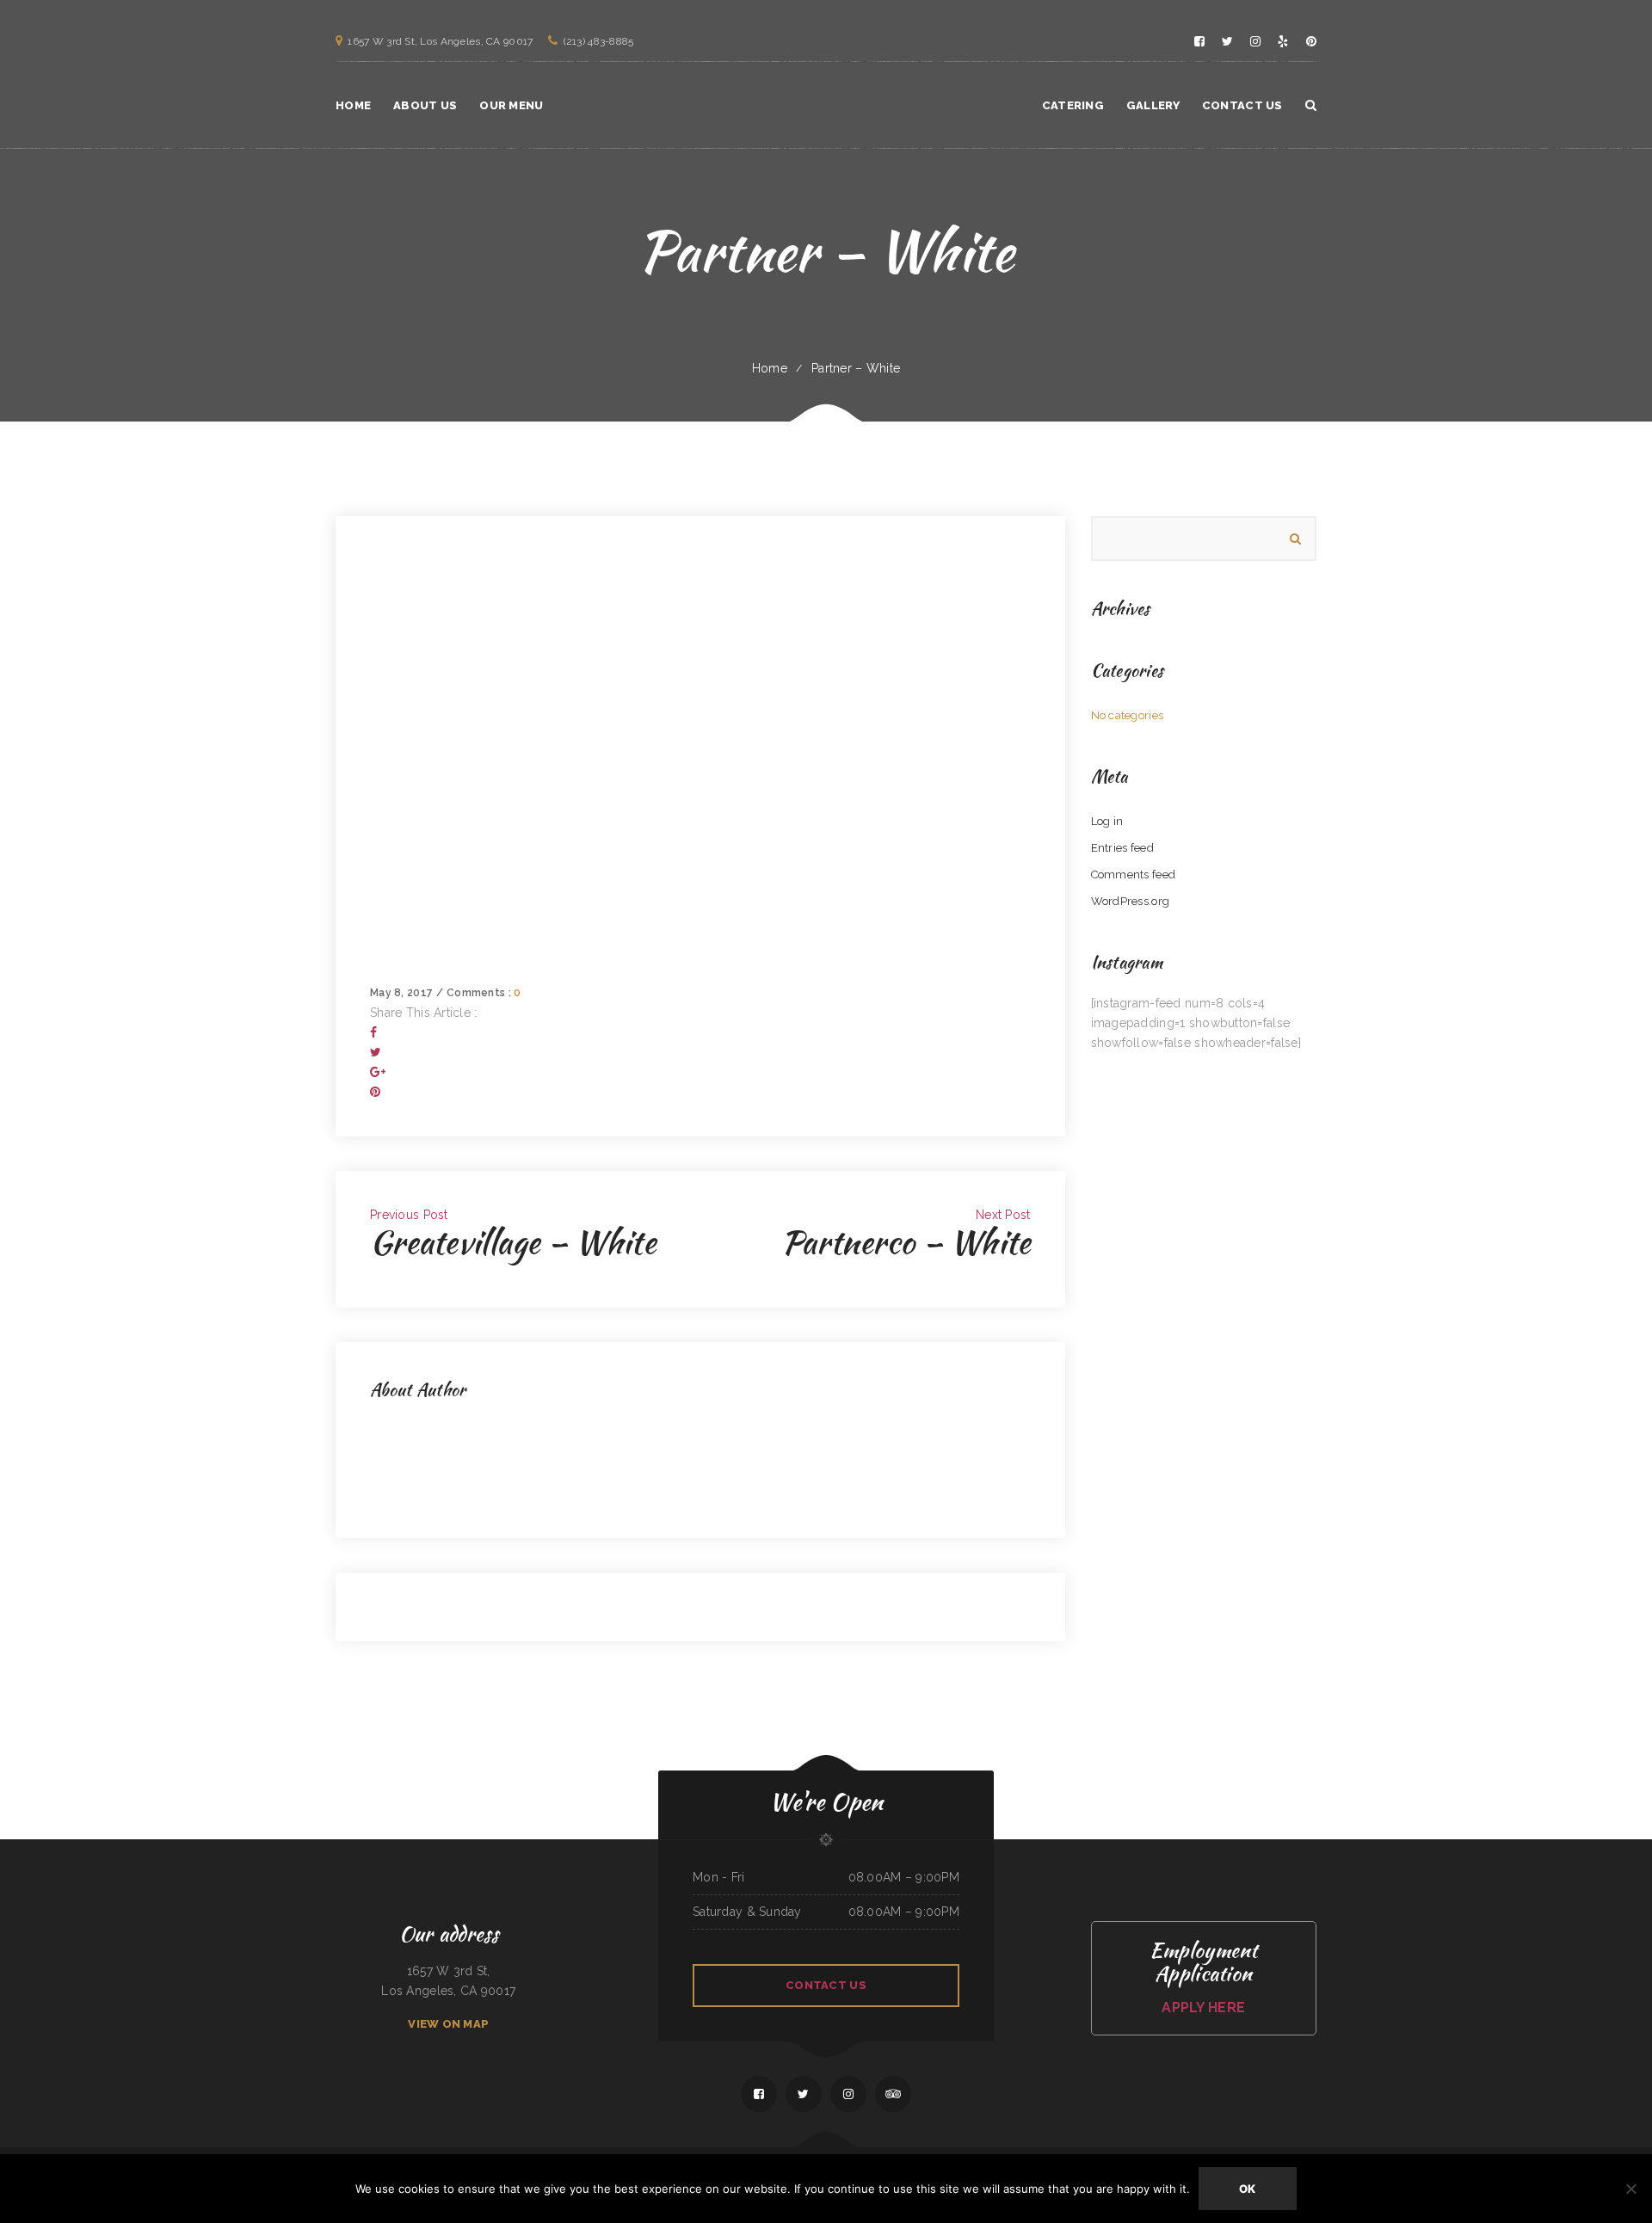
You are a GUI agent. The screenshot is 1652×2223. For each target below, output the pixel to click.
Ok (1248, 2189)
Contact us (826, 1985)
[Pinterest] (375, 1092)
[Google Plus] (378, 1072)
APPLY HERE (1203, 2007)
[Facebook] (373, 1032)
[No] (1630, 2189)
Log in (1107, 821)
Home (770, 368)
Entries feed (1122, 848)
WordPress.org (1131, 901)
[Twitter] (376, 1052)
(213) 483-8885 (598, 41)
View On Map (448, 2024)
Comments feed (1134, 874)
